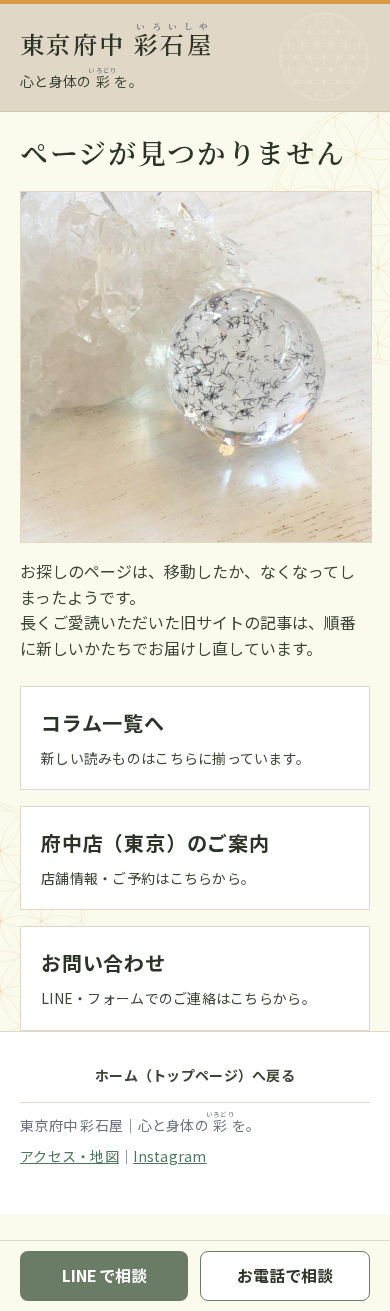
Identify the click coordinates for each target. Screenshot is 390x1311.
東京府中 (116, 43)
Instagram (170, 1156)
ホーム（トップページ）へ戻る (195, 1075)
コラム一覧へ (103, 722)
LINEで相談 (104, 1275)
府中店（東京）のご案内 (155, 842)
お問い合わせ (103, 962)
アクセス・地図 (69, 1156)
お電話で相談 (285, 1275)
